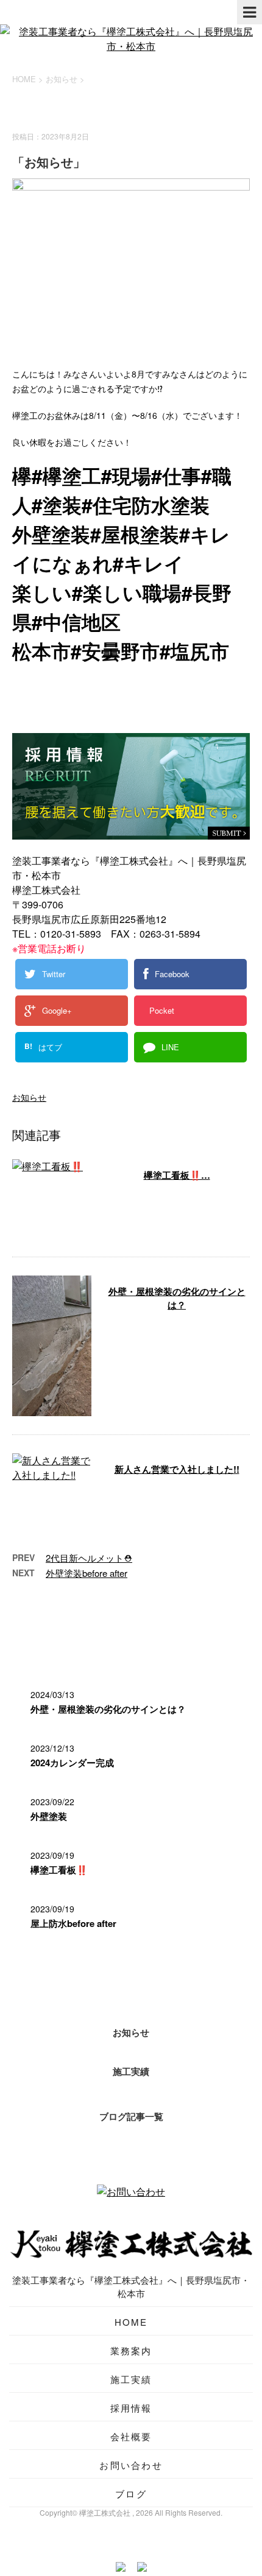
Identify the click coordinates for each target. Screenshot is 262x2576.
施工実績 (131, 2071)
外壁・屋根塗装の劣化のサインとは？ (177, 1298)
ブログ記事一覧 (131, 2116)
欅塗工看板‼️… (177, 1175)
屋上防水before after (73, 1923)
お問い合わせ (131, 2465)
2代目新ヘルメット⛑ (89, 1558)
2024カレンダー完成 (72, 1763)
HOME (131, 2322)
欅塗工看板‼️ (59, 1870)
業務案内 (131, 2350)
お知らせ (29, 1097)
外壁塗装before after (87, 1573)
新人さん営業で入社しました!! (177, 1469)
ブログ (131, 2494)
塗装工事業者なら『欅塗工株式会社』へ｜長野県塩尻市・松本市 (131, 2286)
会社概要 (131, 2436)
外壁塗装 (49, 1816)
